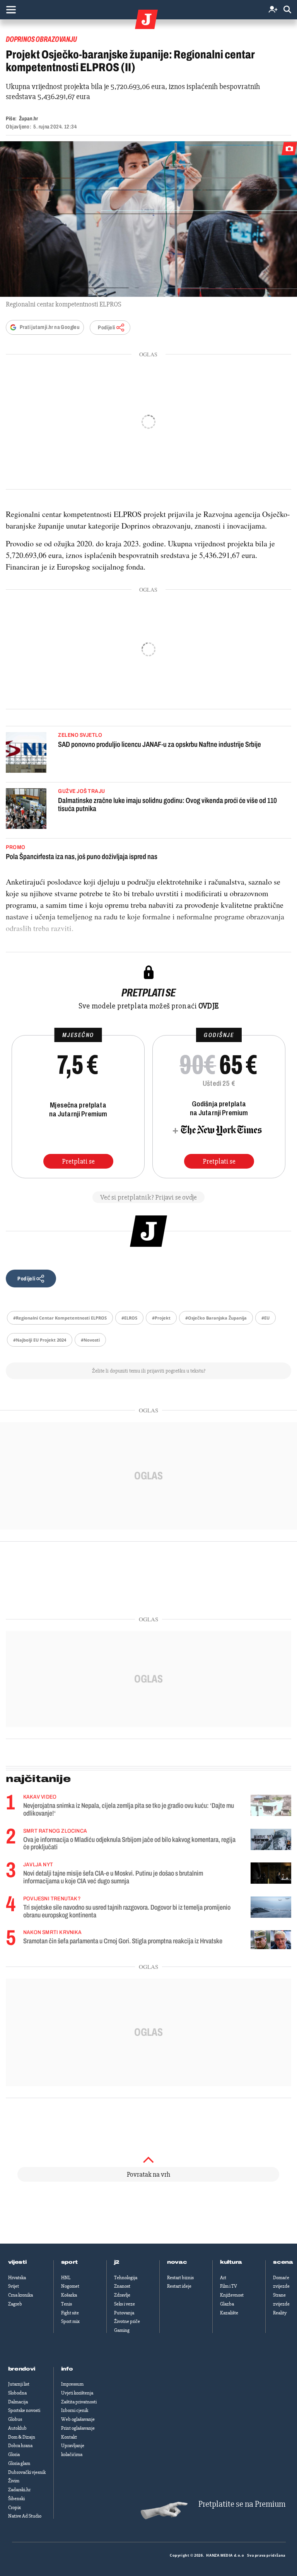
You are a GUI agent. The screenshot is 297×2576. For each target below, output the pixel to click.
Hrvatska (17, 2278)
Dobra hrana (20, 2446)
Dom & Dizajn (22, 2437)
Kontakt (69, 2437)
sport (70, 2262)
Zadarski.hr (19, 2490)
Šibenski (16, 2499)
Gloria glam (19, 2463)
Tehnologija (126, 2278)
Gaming (122, 2330)
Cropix (15, 2508)
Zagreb (15, 2304)
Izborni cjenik (75, 2410)
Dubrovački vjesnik (27, 2472)
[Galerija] (148, 219)
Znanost (122, 2286)
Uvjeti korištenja (77, 2393)
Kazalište (229, 2313)
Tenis (67, 2304)
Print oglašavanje (78, 2428)
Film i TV (229, 2286)
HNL (66, 2278)
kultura (231, 2262)
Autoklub (17, 2428)
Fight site (70, 2313)
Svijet (14, 2286)
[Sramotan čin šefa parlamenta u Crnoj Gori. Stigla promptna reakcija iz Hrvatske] (271, 1940)
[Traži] (287, 10)
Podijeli (106, 328)
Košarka (69, 2295)
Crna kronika (20, 2295)
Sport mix (70, 2321)
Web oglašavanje (78, 2419)
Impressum (72, 2384)
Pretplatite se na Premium (242, 2504)
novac (177, 2262)
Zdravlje (122, 2295)
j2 (117, 2262)
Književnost (232, 2295)
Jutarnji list (19, 2384)
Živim (14, 2481)
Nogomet (70, 2286)
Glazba (227, 2304)
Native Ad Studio (25, 2516)
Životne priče (127, 2321)
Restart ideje (179, 2286)
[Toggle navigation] (11, 10)
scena (283, 2262)
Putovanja (124, 2313)
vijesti (17, 2262)
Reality (280, 2313)
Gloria (14, 2454)
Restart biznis (180, 2278)
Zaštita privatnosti (79, 2402)
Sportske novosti (24, 2410)
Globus (15, 2419)
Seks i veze (125, 2304)
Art (223, 2278)
